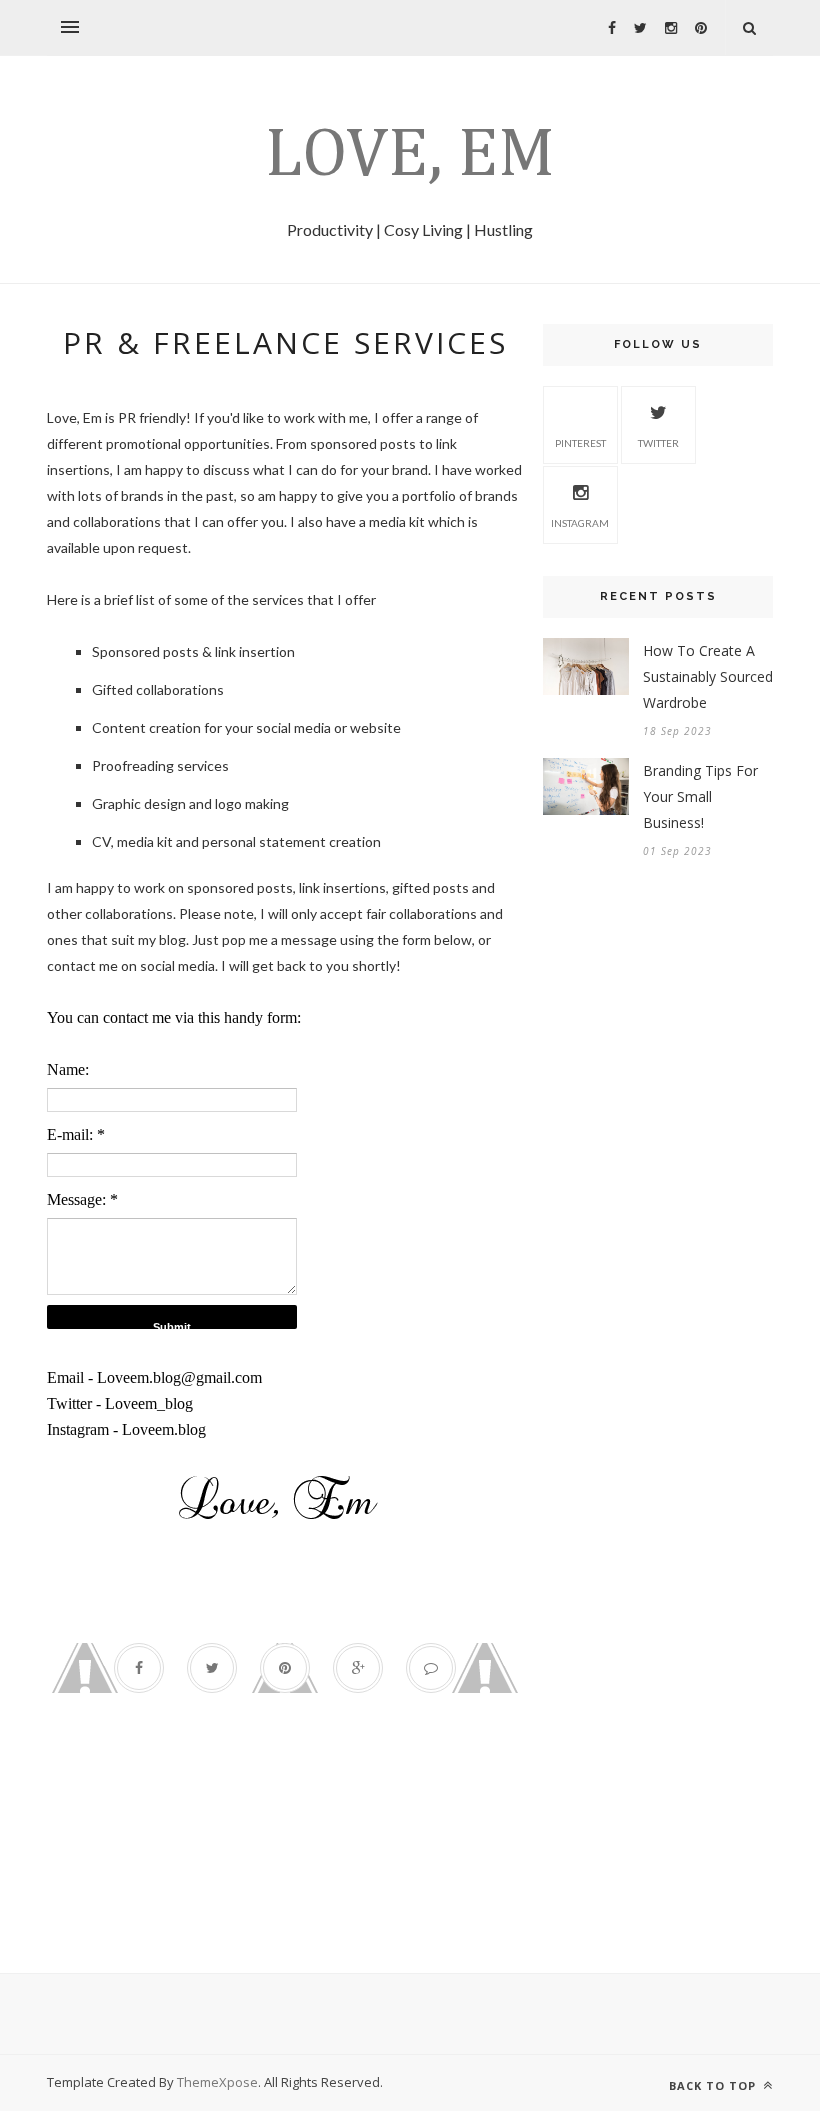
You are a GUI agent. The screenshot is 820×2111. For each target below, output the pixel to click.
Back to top (714, 2085)
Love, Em (410, 156)
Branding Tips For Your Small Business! (700, 796)
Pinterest (580, 443)
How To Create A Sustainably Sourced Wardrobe (708, 676)
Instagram (580, 523)
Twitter (658, 443)
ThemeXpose (217, 2082)
